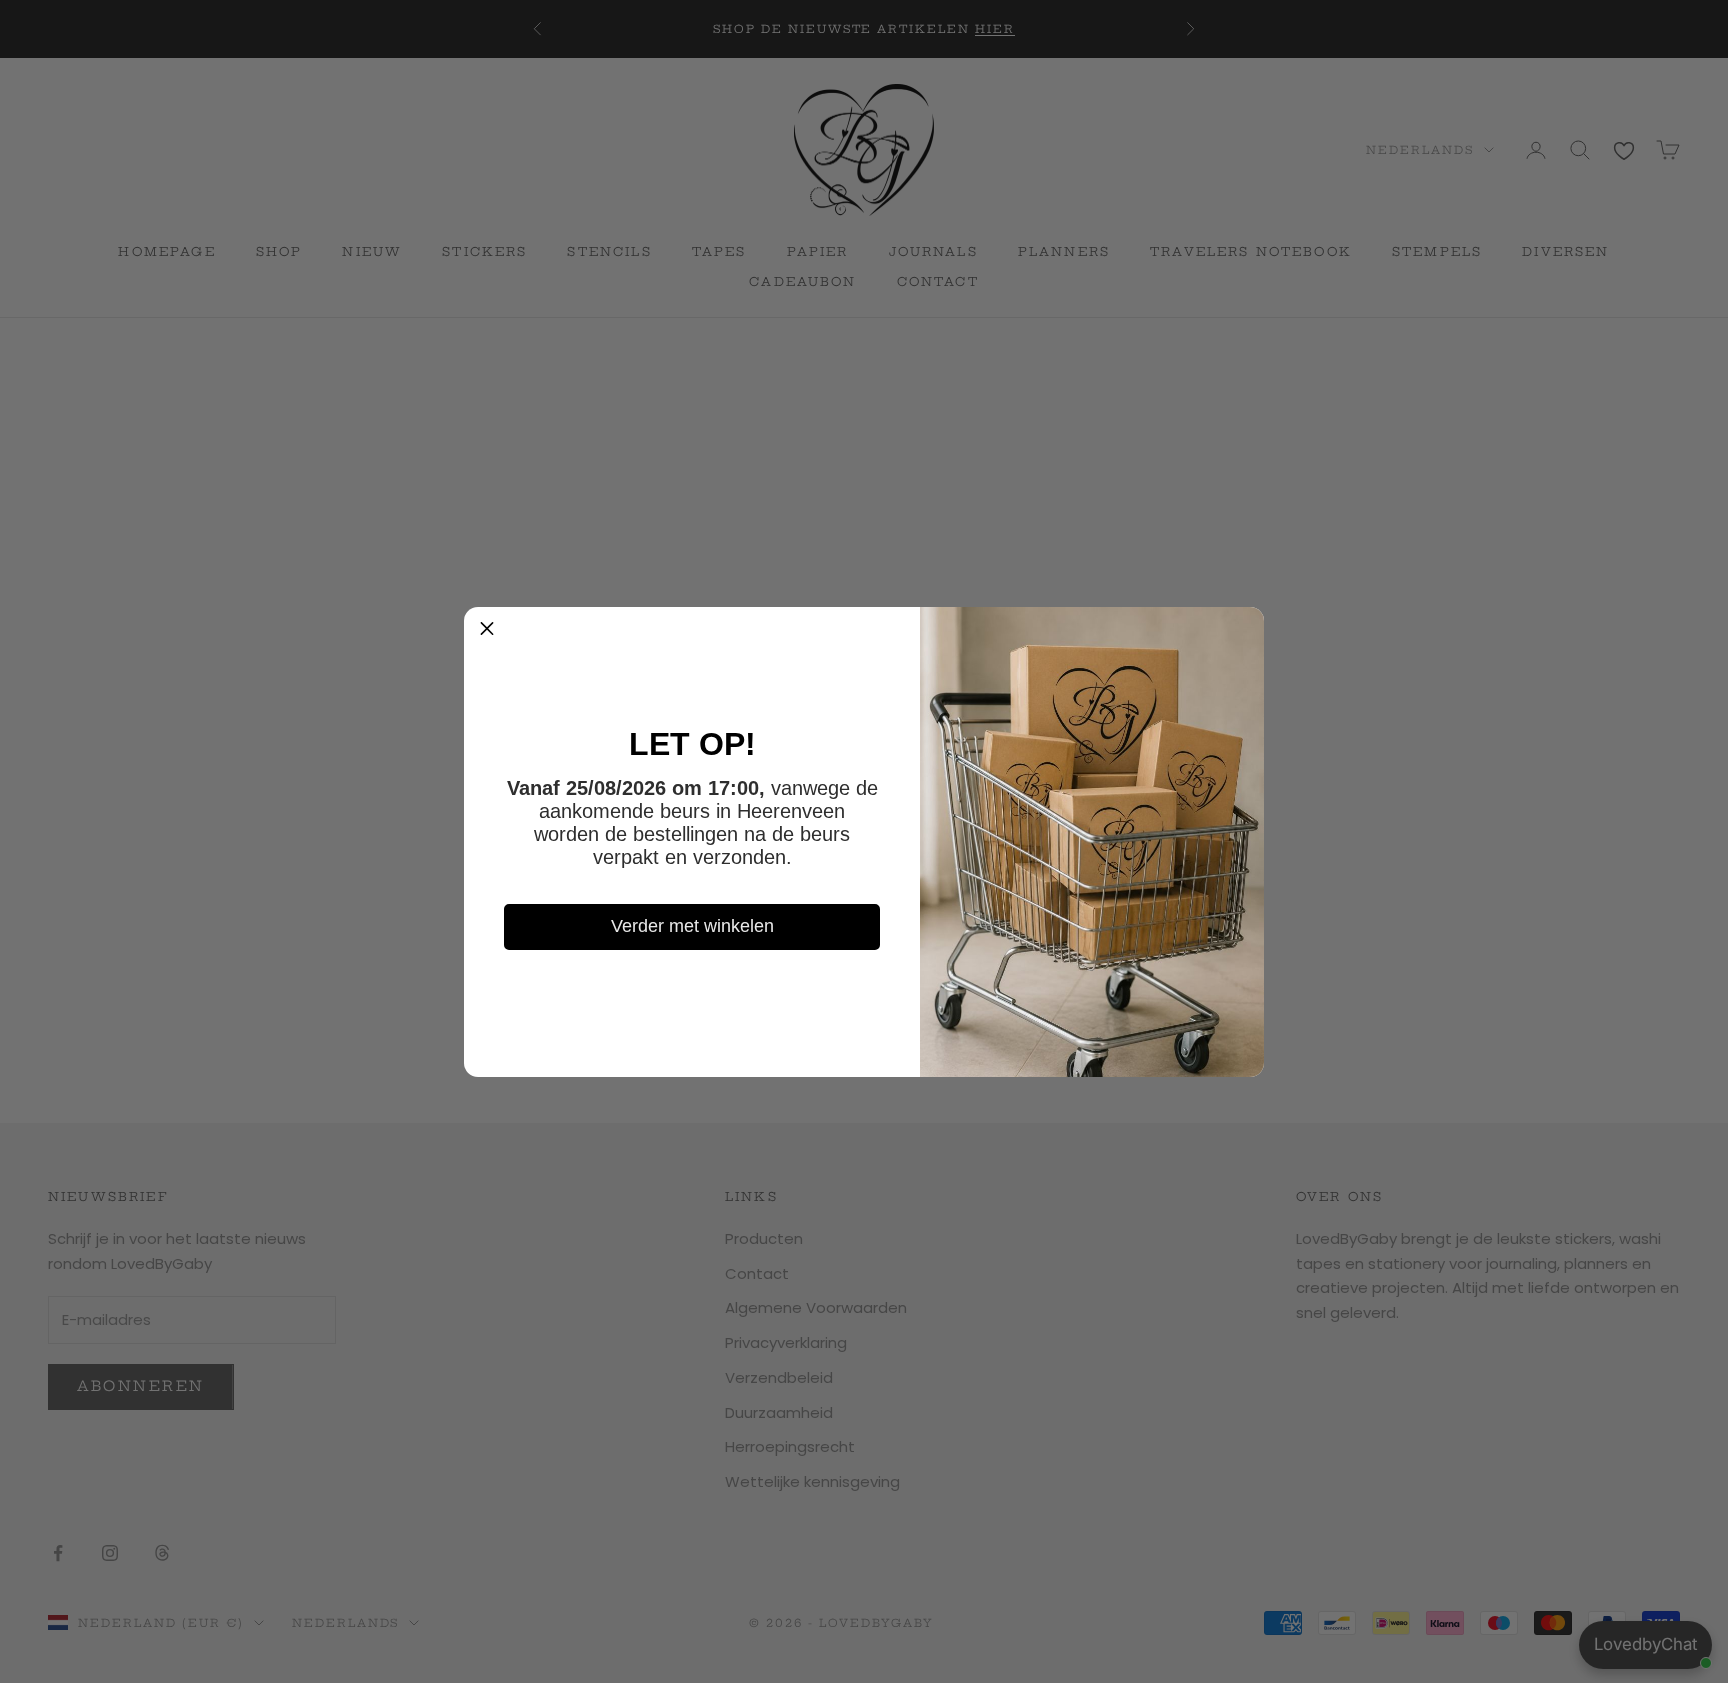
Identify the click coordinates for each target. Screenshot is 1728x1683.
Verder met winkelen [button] (692, 926)
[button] (487, 630)
